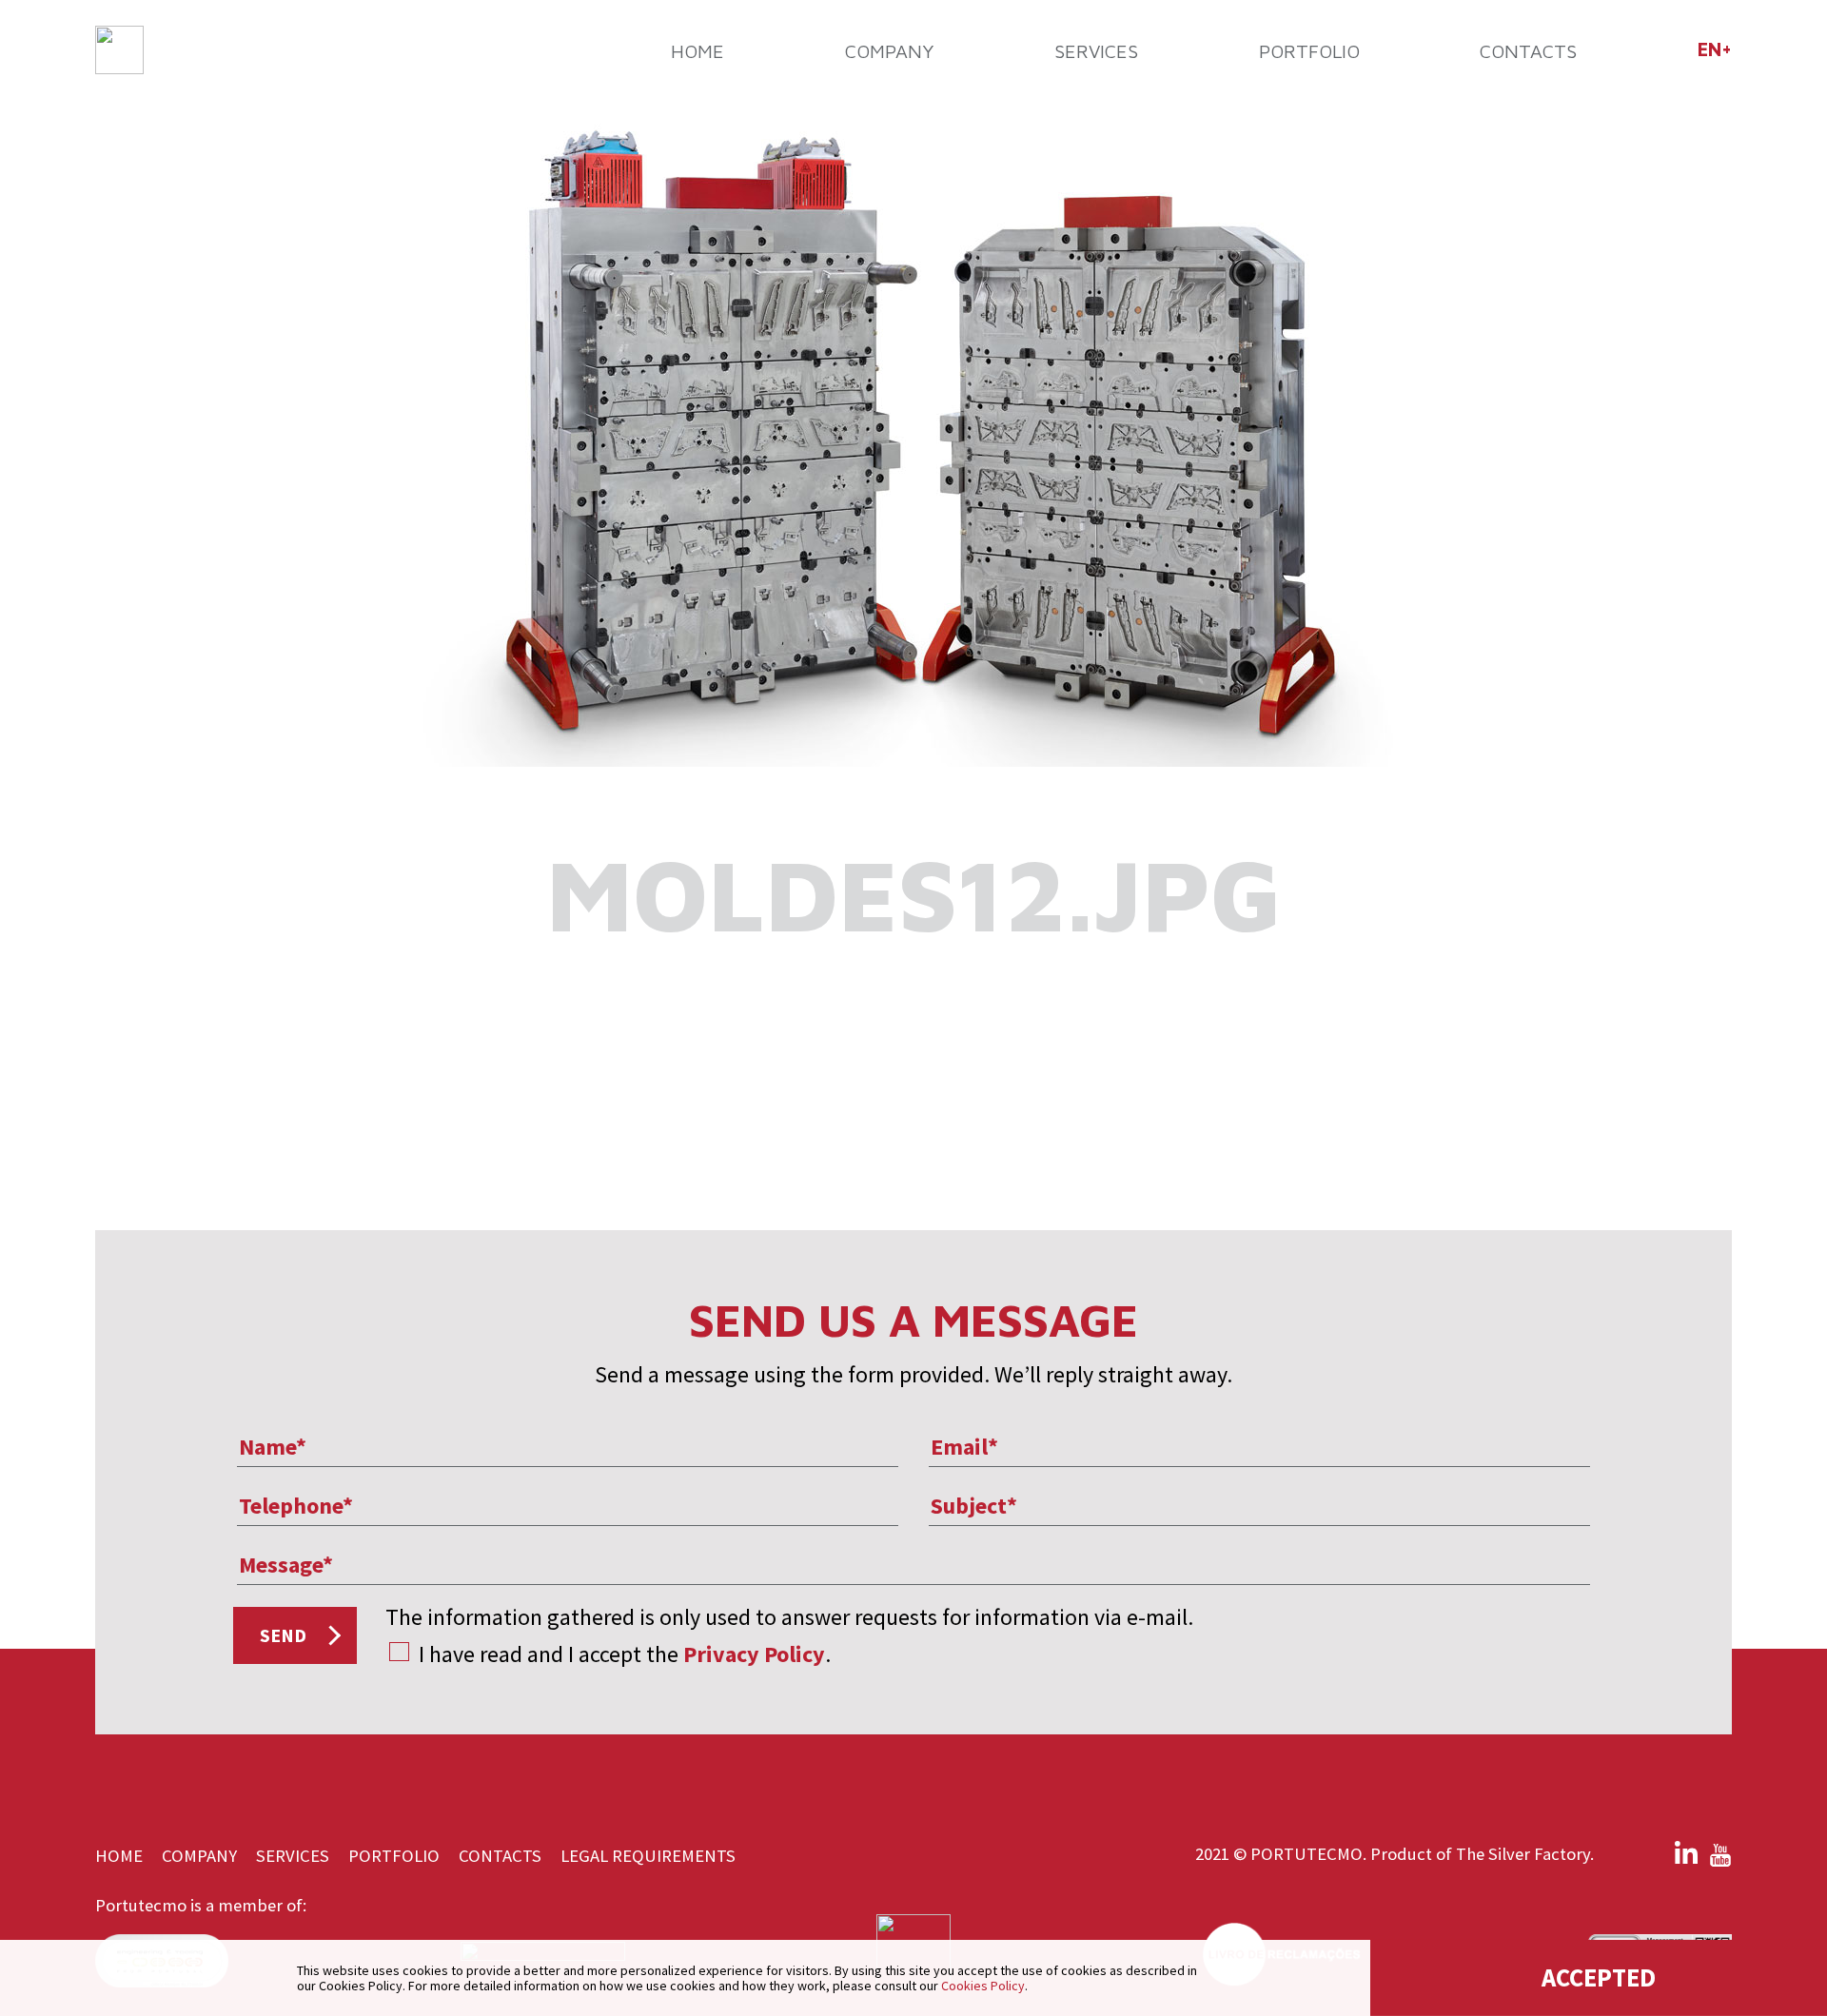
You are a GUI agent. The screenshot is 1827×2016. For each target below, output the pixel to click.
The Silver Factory (1523, 1854)
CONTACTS (1528, 51)
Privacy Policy (754, 1654)
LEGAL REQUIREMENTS (648, 1856)
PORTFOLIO (1309, 51)
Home (697, 51)
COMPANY (889, 51)
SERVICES (1096, 51)
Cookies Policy (983, 1986)
